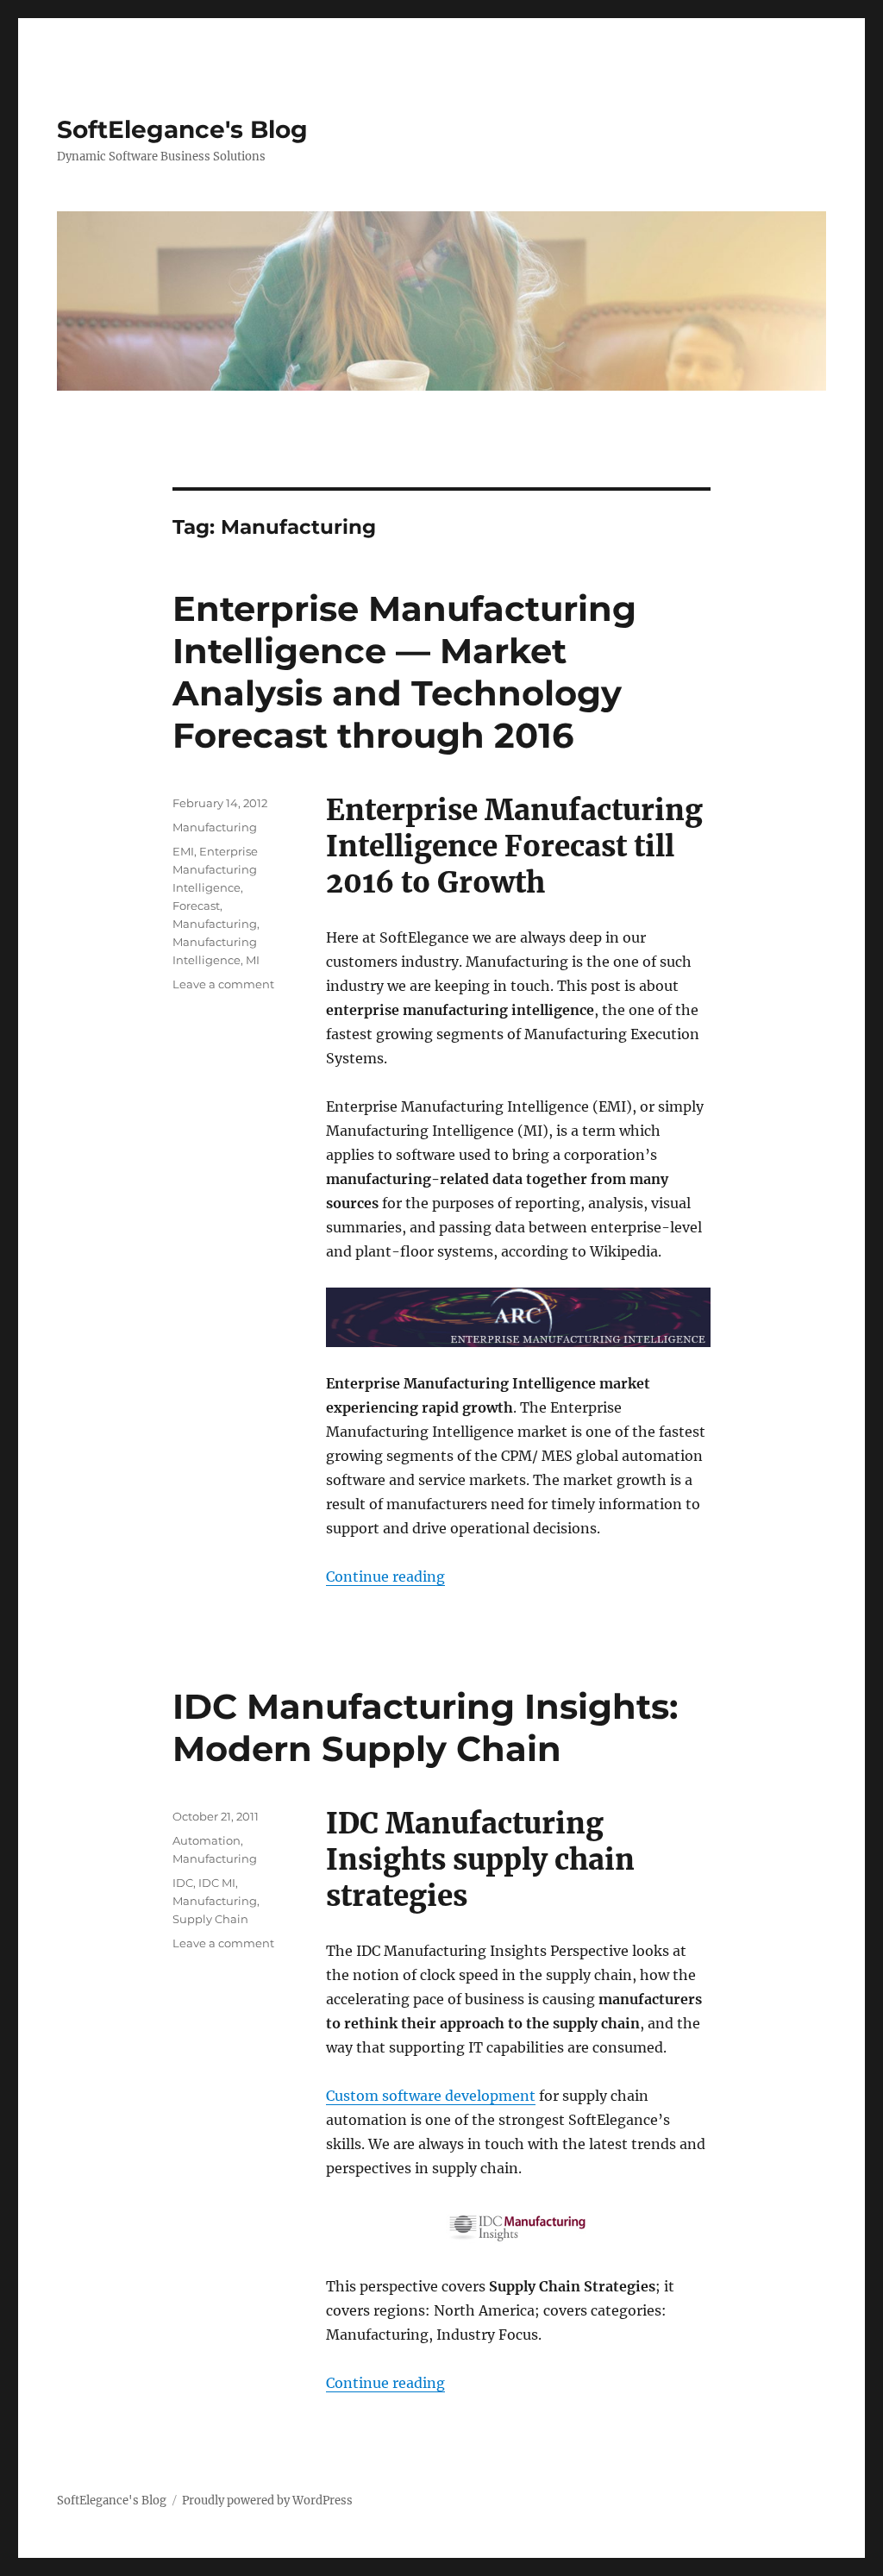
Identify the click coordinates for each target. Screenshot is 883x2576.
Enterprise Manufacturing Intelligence (215, 869)
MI (253, 960)
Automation (207, 1840)
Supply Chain (210, 1919)
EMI (183, 851)
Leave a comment (223, 984)
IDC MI (217, 1883)
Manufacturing (215, 827)
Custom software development (431, 2096)
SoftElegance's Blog (182, 129)
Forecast (196, 906)
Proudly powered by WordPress (267, 2501)
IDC (183, 1883)
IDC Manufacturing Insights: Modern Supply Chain (425, 1727)
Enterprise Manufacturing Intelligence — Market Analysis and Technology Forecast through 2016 (404, 672)
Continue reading (385, 1576)
